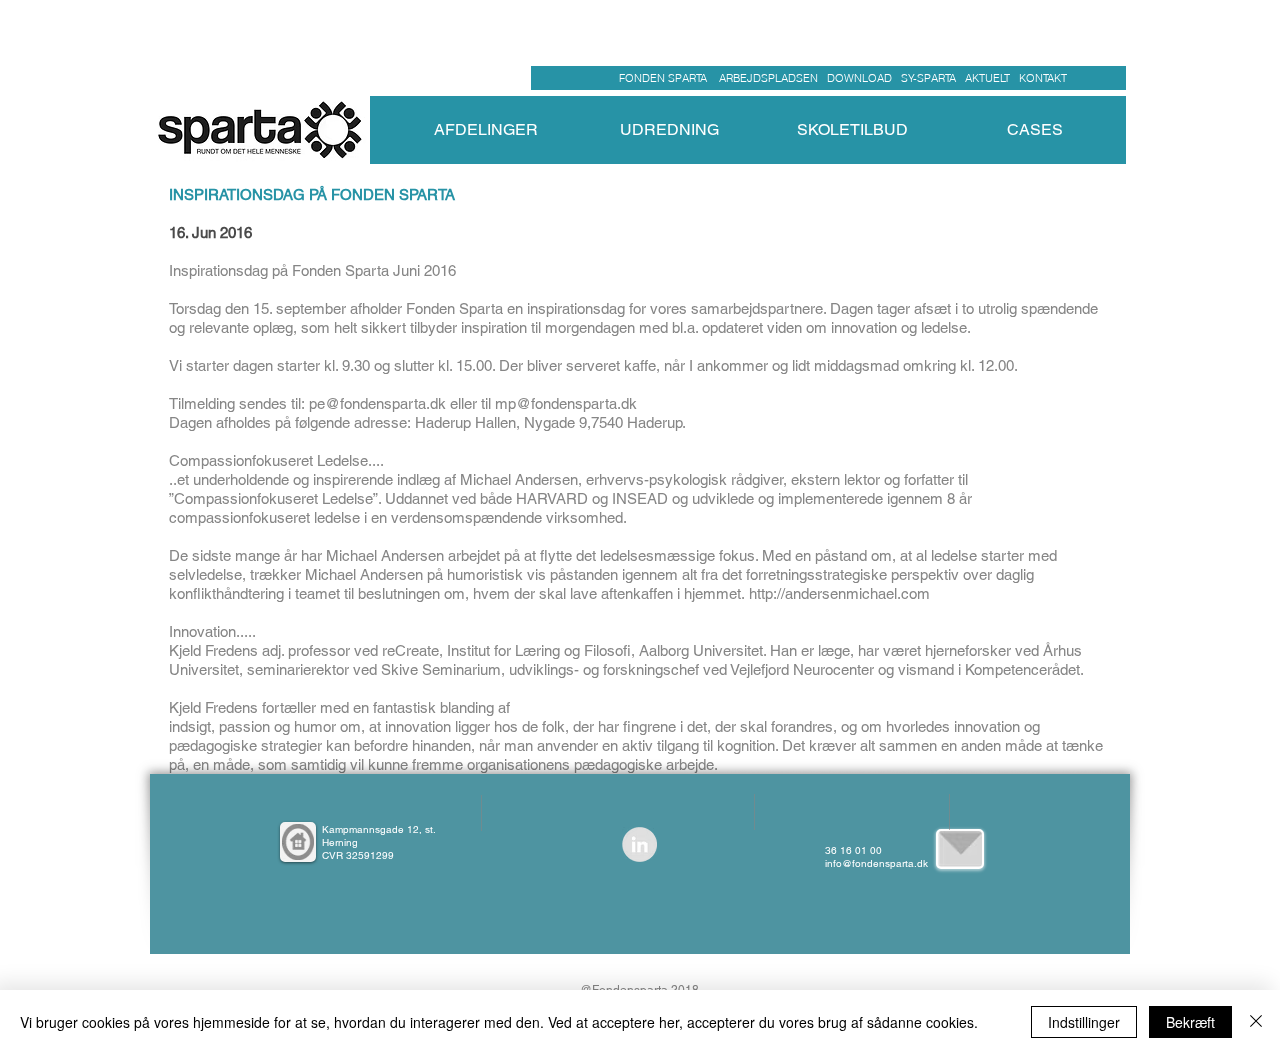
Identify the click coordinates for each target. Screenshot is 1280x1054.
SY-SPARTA (931, 78)
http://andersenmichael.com (839, 593)
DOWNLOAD (859, 78)
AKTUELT (992, 78)
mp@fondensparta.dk (566, 403)
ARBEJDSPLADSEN (768, 78)
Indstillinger (1084, 1022)
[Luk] (1256, 1022)
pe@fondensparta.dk (377, 403)
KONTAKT (1043, 78)
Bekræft (1190, 1022)
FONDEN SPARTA (666, 78)
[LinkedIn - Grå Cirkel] (639, 844)
